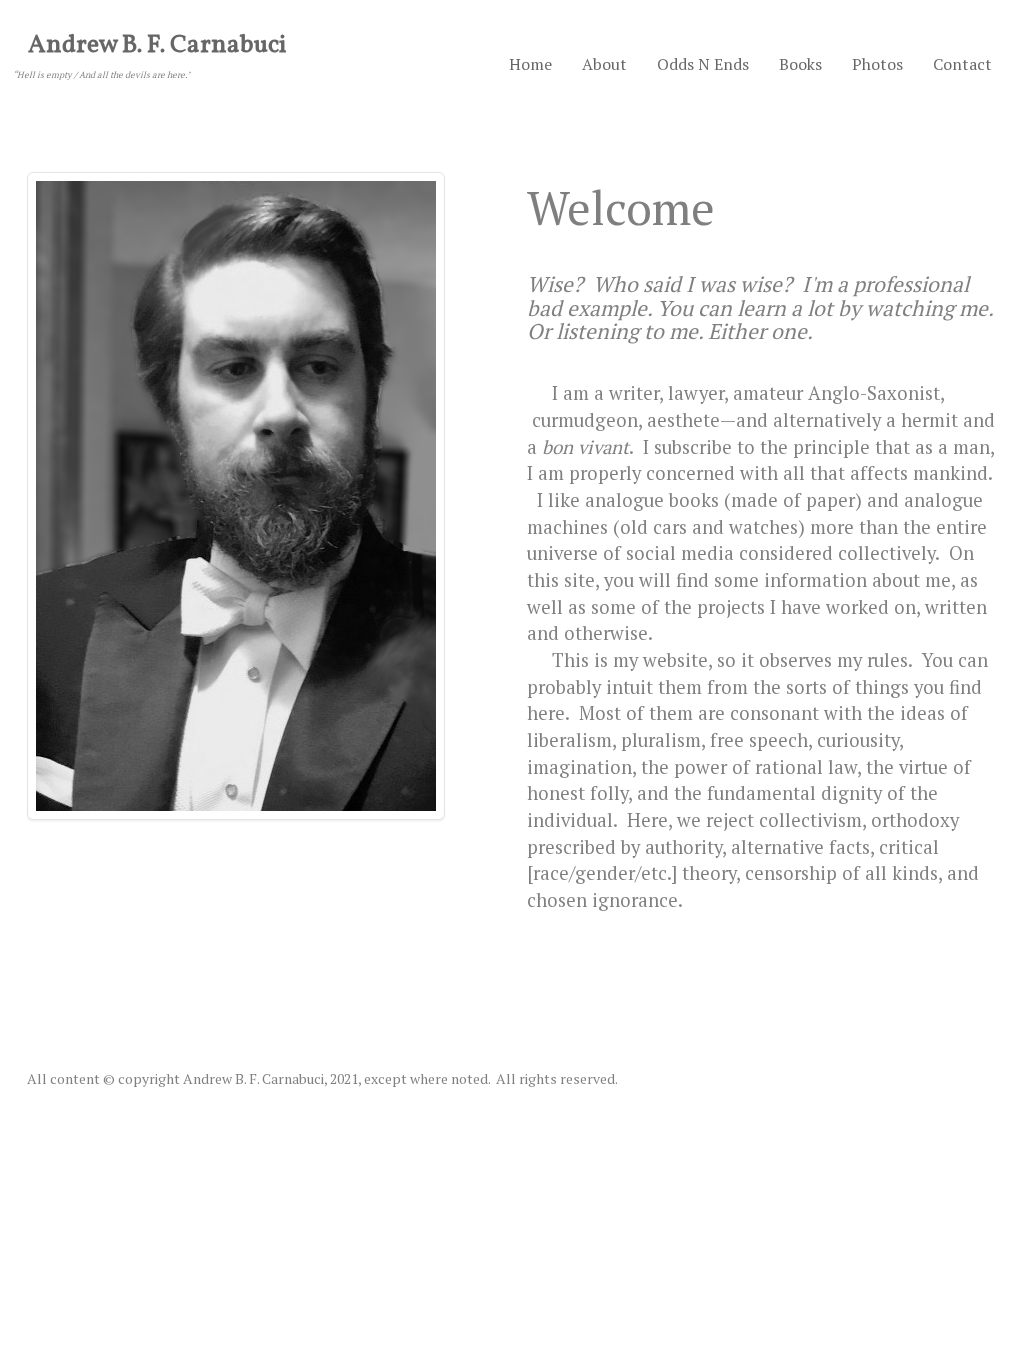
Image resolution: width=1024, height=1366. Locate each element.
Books (800, 64)
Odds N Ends (703, 64)
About (604, 64)
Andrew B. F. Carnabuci (157, 45)
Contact (962, 64)
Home (530, 64)
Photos (877, 64)
